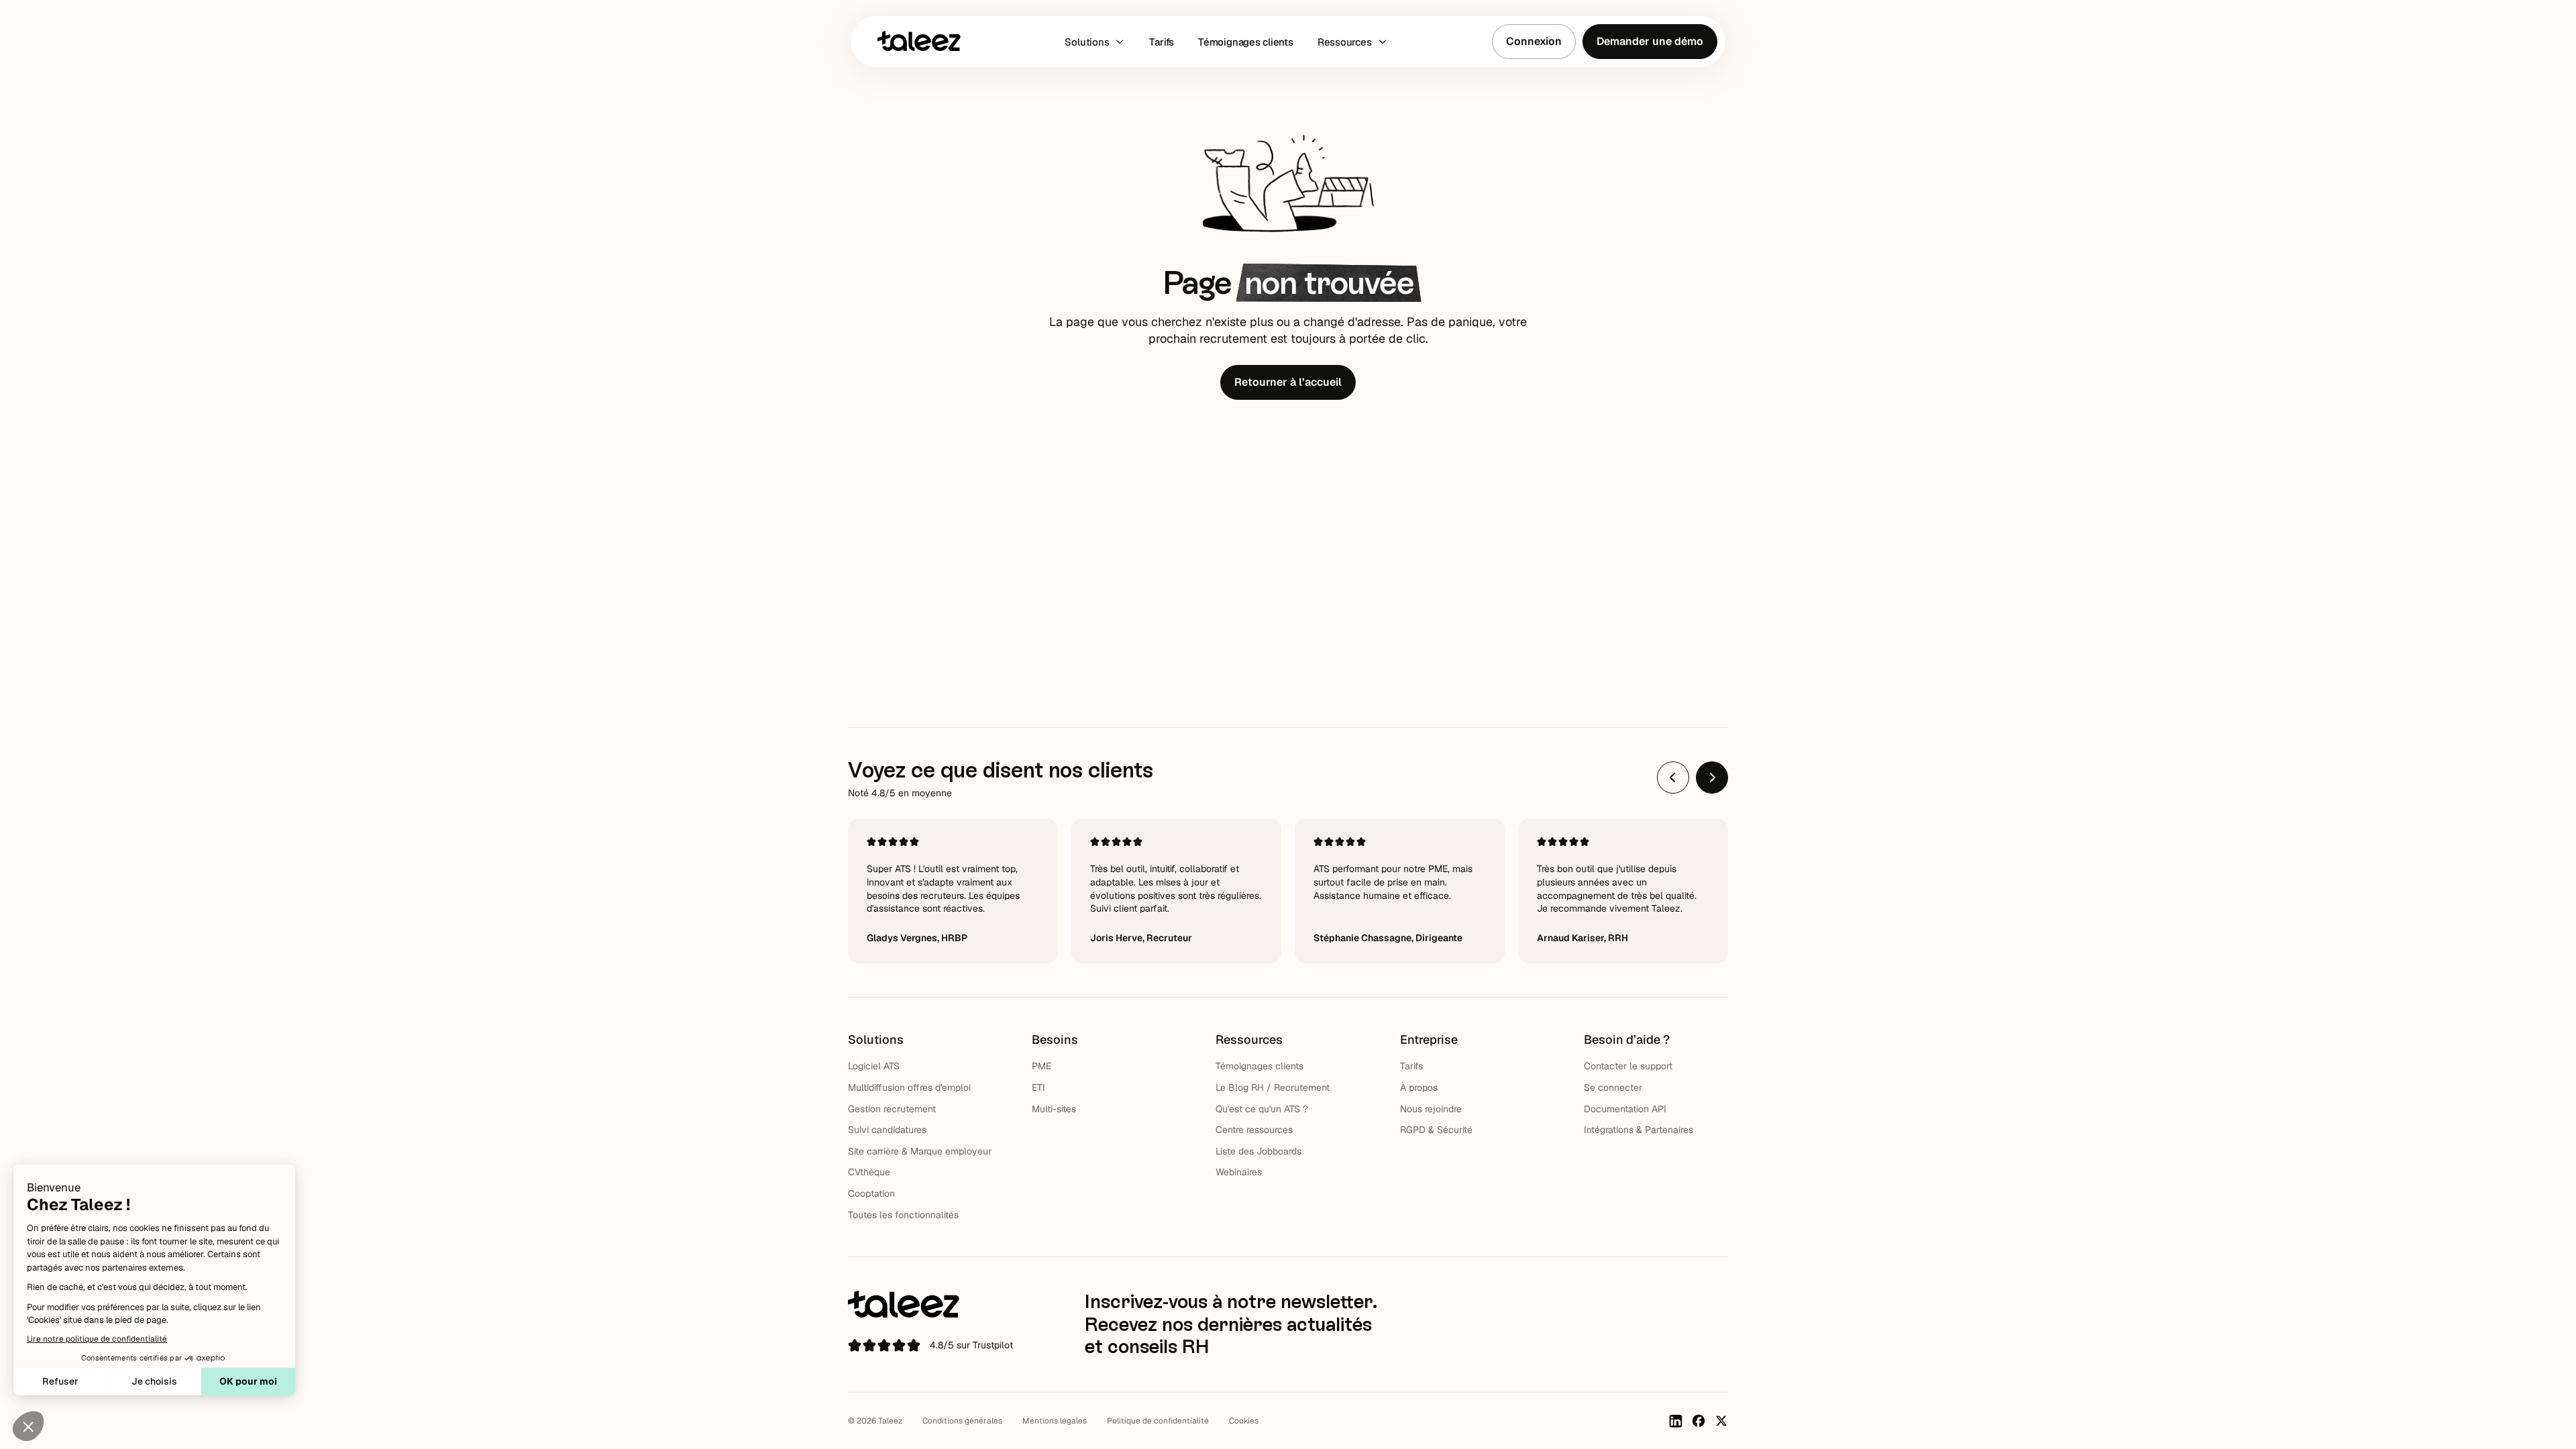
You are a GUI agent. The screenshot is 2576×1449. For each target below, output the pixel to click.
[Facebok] (1699, 1421)
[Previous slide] (1673, 777)
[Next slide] (1712, 777)
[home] (919, 41)
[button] (1095, 42)
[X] (1721, 1421)
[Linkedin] (1676, 1421)
